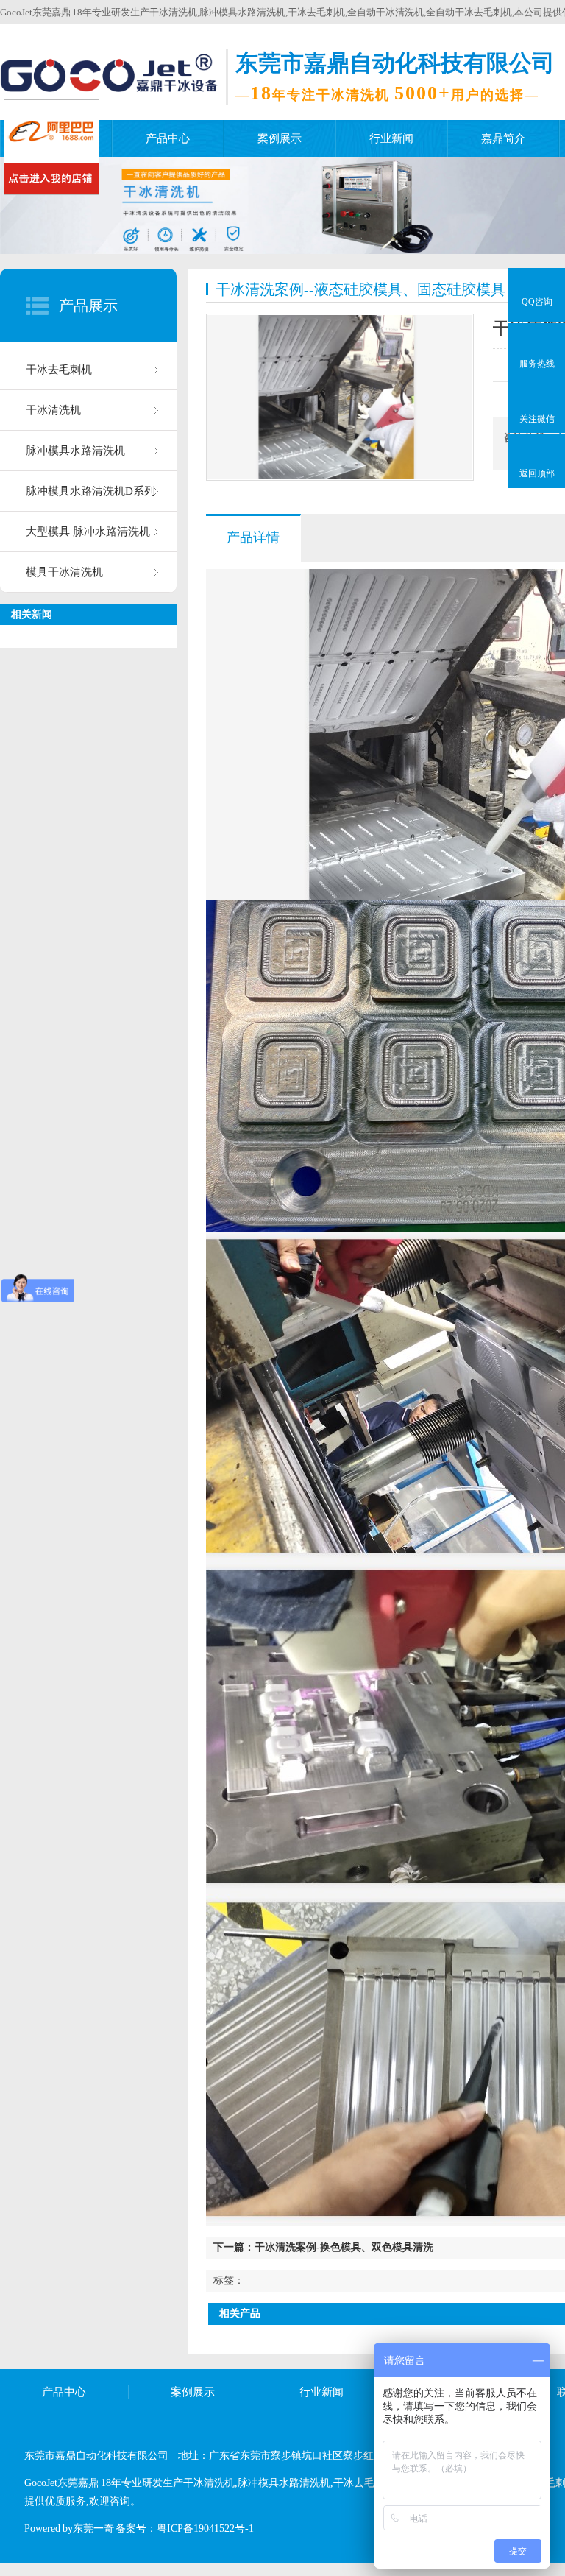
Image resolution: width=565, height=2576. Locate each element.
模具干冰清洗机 (64, 572)
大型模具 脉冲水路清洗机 (88, 532)
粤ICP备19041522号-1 (205, 2529)
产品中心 (168, 138)
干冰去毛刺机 (59, 370)
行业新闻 (391, 138)
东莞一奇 (93, 2529)
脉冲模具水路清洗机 (75, 451)
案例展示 (280, 138)
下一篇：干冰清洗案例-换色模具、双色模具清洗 (323, 2247)
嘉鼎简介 (503, 138)
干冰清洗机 (53, 410)
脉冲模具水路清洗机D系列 (90, 491)
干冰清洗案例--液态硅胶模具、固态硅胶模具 (360, 289)
